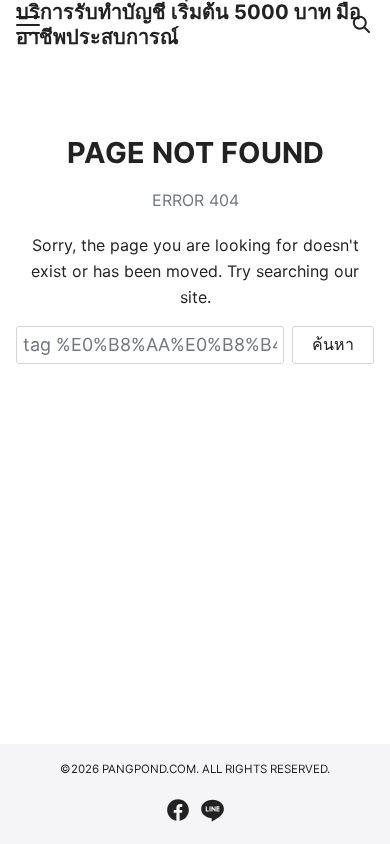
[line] (212, 810)
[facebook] (178, 810)
